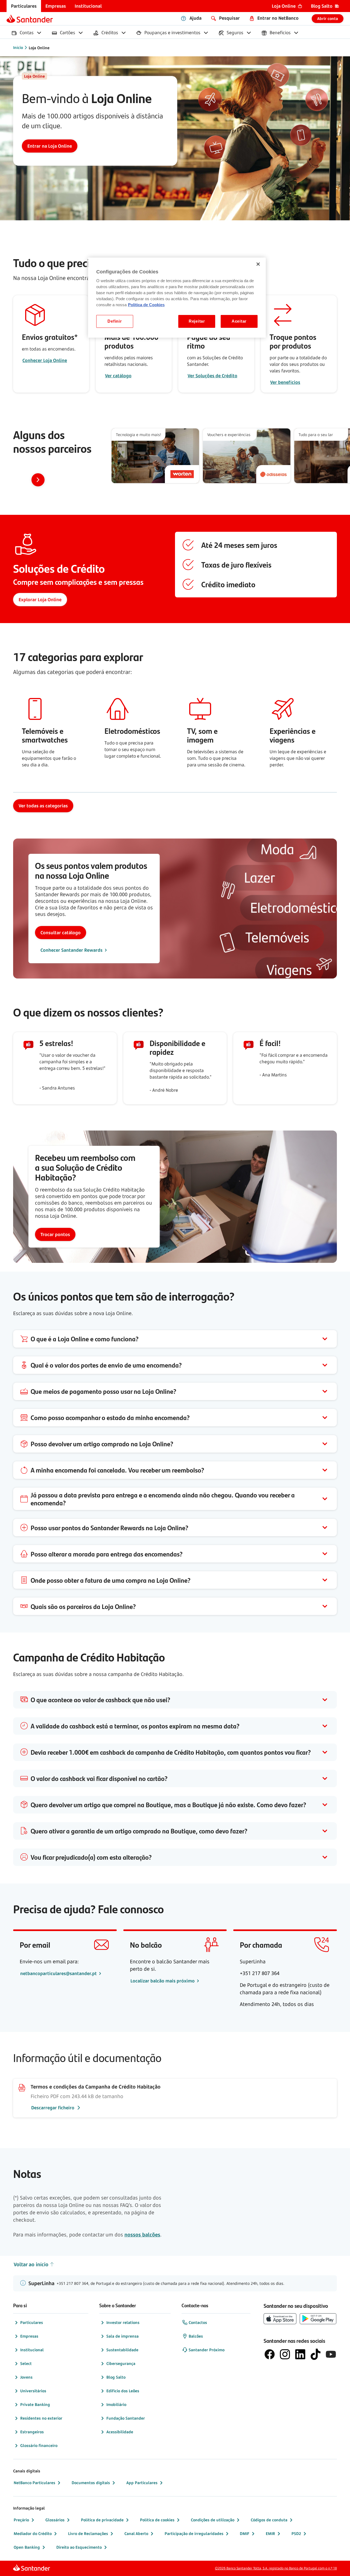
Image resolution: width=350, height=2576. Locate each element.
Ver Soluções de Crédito (212, 376)
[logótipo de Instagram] (285, 2354)
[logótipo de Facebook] (270, 2354)
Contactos (198, 2322)
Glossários (55, 2520)
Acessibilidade (120, 2432)
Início (18, 47)
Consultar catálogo (61, 933)
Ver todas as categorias (43, 806)
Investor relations (123, 2322)
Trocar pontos (55, 1234)
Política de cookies (157, 2520)
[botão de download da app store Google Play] (318, 2319)
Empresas (29, 2336)
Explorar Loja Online (40, 600)
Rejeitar (197, 321)
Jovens (26, 2377)
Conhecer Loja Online (45, 360)
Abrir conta (328, 18)
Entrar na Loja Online (50, 146)
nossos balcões (142, 2235)
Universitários (33, 2391)
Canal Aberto (136, 2533)
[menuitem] (24, 6)
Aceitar (239, 321)
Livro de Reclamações (88, 2533)
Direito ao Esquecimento (79, 2547)
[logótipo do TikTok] (316, 2354)
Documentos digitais (91, 2483)
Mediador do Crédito (33, 2533)
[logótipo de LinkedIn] (300, 2354)
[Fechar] (258, 264)
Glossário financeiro (39, 2445)
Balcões (196, 2336)
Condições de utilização (213, 2520)
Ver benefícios (285, 382)
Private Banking (35, 2404)
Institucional (32, 2350)
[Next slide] (38, 480)
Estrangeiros (32, 2432)
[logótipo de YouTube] (331, 2354)
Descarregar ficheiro (53, 2108)
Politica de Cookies (146, 305)
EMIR (270, 2533)
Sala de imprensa (122, 2336)
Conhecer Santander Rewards (72, 950)
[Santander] (30, 19)
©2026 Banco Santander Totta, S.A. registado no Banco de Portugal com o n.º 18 (276, 2568)
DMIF (245, 2533)
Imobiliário (116, 2404)
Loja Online (39, 48)
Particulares (32, 2322)
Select (26, 2363)
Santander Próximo (207, 2350)
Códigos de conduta (269, 2520)
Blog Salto (116, 2377)
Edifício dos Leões (123, 2391)
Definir (115, 321)
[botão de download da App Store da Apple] (280, 2319)
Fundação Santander (126, 2418)
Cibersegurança (121, 2363)
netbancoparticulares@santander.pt (59, 1973)
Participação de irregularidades (194, 2533)
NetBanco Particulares (34, 2483)
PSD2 (296, 2533)
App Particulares (142, 2483)
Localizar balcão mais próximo (163, 1981)
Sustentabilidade (122, 2350)
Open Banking (27, 2547)
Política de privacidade (102, 2520)
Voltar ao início (31, 2264)
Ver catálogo (118, 376)
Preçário (21, 2520)
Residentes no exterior (41, 2418)
